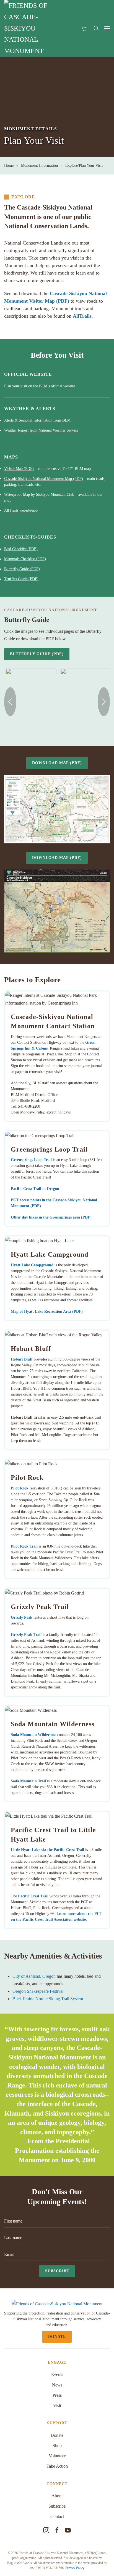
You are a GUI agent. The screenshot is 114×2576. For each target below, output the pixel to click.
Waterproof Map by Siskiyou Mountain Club (39, 494)
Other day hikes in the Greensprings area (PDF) (51, 1217)
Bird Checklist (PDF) (21, 549)
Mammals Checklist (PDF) (25, 559)
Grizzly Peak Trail (26, 1635)
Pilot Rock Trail (24, 1546)
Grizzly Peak (22, 1617)
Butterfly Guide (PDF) (22, 569)
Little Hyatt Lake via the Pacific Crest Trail (47, 1850)
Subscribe (57, 2271)
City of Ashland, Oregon (34, 1976)
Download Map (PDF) (57, 763)
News (57, 2385)
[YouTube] (68, 2530)
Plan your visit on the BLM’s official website (40, 386)
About (57, 2496)
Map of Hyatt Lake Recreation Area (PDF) (47, 1311)
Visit (57, 2406)
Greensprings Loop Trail (31, 1160)
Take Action (57, 2466)
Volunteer (57, 2456)
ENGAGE (57, 2362)
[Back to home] (30, 28)
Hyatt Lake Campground (32, 1265)
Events (57, 2374)
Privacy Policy (75, 2568)
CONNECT (57, 2484)
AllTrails (82, 316)
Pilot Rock (20, 1488)
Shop (57, 2446)
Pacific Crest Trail (33, 1896)
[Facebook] (57, 2530)
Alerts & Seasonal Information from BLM (37, 420)
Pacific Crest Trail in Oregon (35, 1189)
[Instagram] (46, 2530)
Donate (57, 2337)
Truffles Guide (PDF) (21, 579)
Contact (57, 2516)
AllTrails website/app (21, 510)
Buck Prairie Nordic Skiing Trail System (48, 1999)
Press (57, 2395)
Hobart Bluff (22, 1359)
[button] (96, 28)
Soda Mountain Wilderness (33, 1735)
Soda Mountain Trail (28, 1781)
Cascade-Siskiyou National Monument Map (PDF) (44, 479)
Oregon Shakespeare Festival (38, 1991)
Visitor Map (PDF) (19, 469)
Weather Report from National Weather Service (41, 430)
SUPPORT (57, 2423)
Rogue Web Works (20, 2563)
